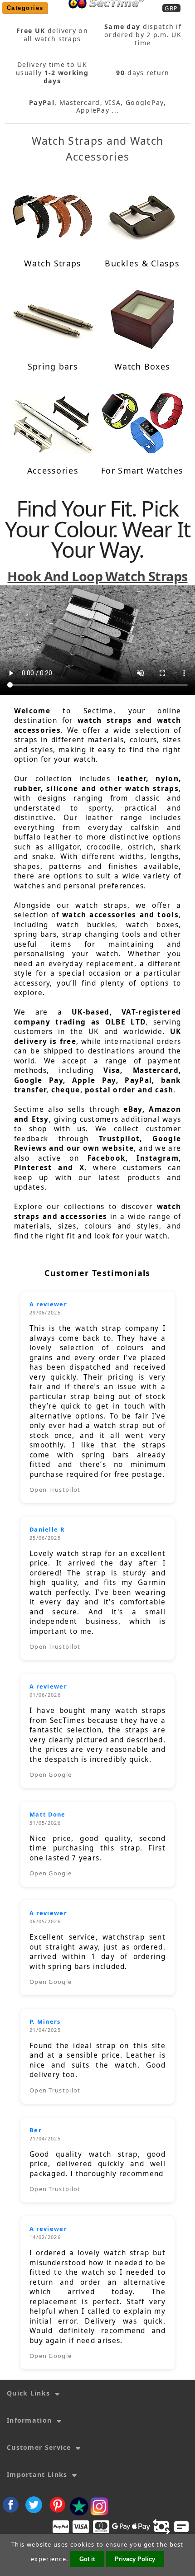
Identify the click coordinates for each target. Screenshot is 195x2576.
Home (103, 14)
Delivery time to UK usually (52, 73)
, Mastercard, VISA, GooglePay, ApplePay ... (97, 107)
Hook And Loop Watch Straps (97, 576)
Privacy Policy (135, 2559)
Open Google (51, 1774)
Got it (87, 2559)
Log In (134, 14)
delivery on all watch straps (52, 35)
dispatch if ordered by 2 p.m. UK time (143, 35)
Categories (25, 8)
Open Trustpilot (55, 1490)
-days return (143, 73)
